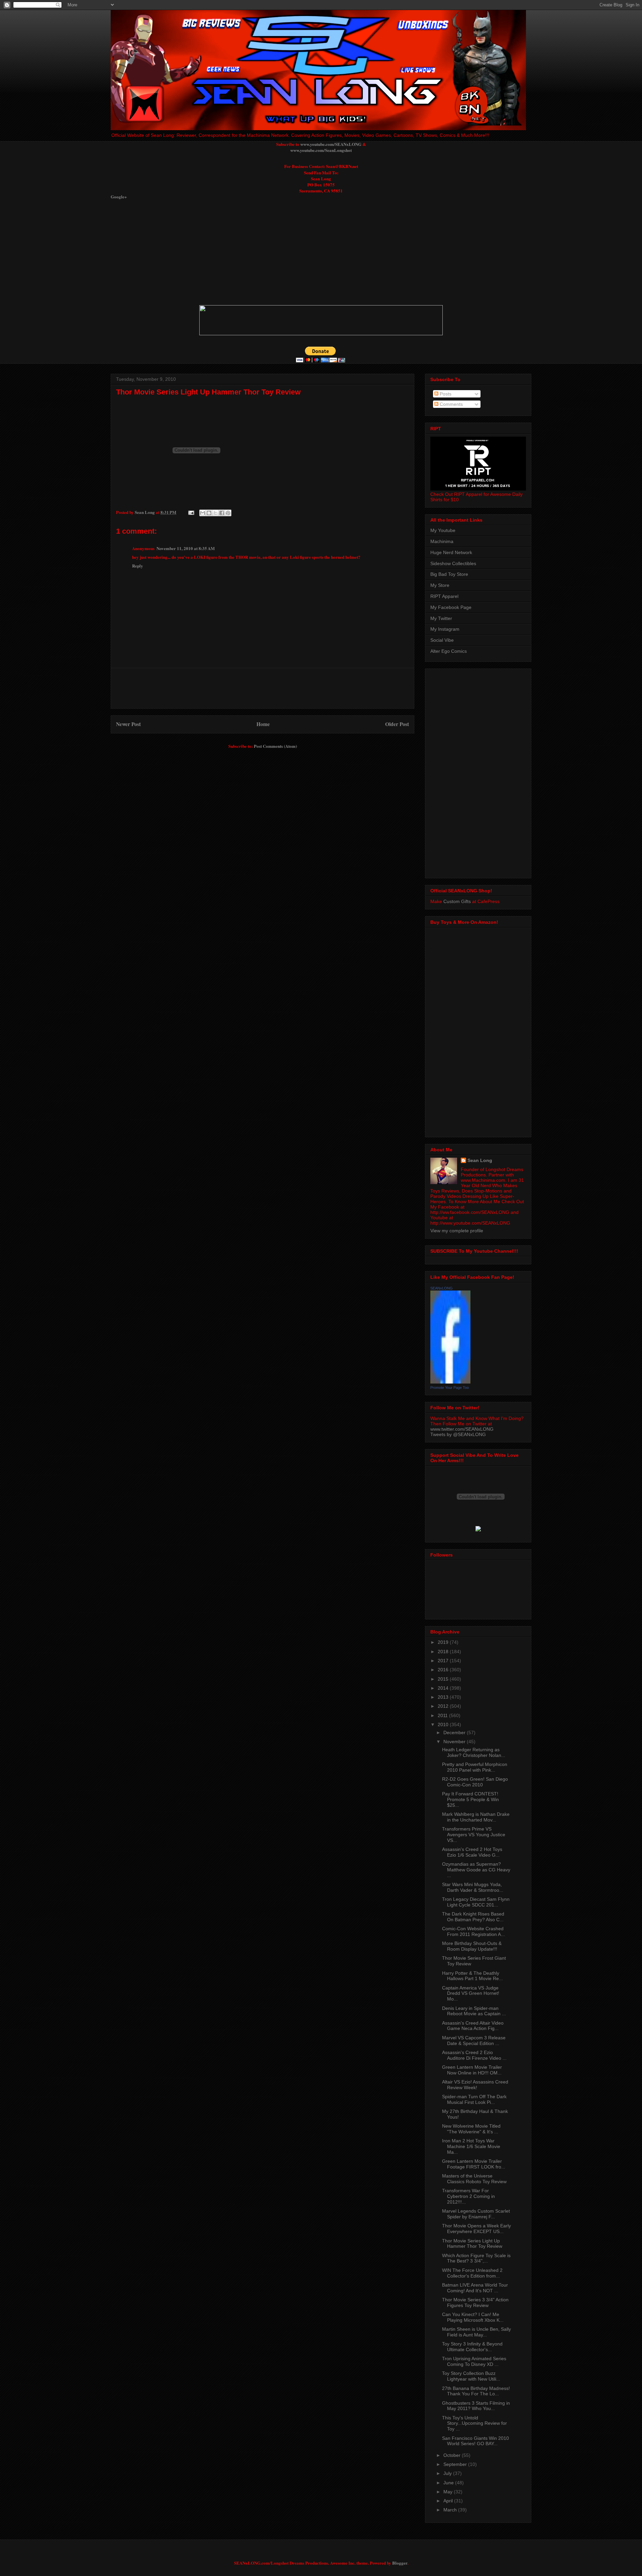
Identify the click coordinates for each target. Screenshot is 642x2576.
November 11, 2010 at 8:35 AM (186, 548)
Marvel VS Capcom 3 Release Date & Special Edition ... (474, 2040)
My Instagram (445, 629)
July (448, 2473)
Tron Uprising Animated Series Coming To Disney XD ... (474, 2361)
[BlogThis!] (209, 513)
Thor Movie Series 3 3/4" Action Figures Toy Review (475, 2302)
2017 (444, 1661)
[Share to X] (215, 513)
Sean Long (480, 1160)
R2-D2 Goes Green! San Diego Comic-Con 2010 (475, 1782)
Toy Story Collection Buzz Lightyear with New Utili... (471, 2376)
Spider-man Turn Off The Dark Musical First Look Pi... (474, 2099)
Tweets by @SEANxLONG (458, 1434)
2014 (444, 1688)
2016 (444, 1670)
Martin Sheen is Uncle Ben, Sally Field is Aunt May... (476, 2332)
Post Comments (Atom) (275, 746)
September (456, 2464)
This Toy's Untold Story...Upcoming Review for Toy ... (474, 2423)
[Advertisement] (273, 252)
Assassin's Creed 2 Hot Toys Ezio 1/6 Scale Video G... (472, 1852)
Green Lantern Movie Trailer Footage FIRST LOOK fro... (474, 2164)
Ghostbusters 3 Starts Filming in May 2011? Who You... (476, 2406)
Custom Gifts (457, 901)
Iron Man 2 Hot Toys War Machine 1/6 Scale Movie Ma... (471, 2146)
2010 (444, 1724)
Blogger (400, 2563)
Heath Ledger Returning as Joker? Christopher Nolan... (474, 1752)
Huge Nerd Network (451, 552)
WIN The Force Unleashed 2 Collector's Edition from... (472, 2273)
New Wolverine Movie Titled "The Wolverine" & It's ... (471, 2129)
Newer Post (128, 724)
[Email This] (203, 513)
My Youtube (443, 530)
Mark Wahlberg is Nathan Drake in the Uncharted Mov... (476, 1817)
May (449, 2492)
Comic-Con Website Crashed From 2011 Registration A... (473, 1931)
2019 (444, 1642)
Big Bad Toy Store (449, 574)
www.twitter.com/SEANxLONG (462, 1429)
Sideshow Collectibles (453, 563)
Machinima (442, 541)
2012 (444, 1706)
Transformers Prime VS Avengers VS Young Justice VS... (474, 1835)
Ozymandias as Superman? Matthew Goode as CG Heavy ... (476, 1870)
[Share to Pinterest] (228, 513)
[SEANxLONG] (450, 1382)
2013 (444, 1697)
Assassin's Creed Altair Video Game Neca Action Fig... (473, 2026)
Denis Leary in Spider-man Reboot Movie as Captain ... (474, 2011)
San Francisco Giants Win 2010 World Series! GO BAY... (475, 2441)
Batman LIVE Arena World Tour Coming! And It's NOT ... (475, 2288)
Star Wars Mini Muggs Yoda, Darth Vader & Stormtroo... (473, 1887)
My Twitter (441, 618)
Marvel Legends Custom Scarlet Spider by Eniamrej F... (476, 2214)
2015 (444, 1679)
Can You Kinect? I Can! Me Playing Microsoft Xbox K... (473, 2317)
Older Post (397, 724)
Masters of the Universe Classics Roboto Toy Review (474, 2179)
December (455, 1733)
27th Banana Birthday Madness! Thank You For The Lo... (476, 2391)
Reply (138, 566)
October (453, 2455)
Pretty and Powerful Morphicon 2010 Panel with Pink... (475, 1767)
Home (263, 724)
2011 (443, 1715)
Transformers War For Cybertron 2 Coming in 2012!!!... (468, 2196)
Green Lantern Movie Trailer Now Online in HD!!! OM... (472, 2070)
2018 (444, 1652)
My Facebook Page (451, 607)
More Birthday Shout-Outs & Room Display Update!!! (472, 1946)
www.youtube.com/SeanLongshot (321, 150)
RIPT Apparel (444, 596)
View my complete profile (457, 1231)
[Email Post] (191, 512)
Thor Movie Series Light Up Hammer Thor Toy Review (208, 392)
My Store (440, 585)
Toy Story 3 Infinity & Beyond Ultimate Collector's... (472, 2347)
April (449, 2501)
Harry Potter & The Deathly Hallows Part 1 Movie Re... (472, 1976)
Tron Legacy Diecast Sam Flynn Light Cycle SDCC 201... (476, 1902)
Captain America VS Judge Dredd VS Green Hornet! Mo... (471, 1993)
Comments (451, 404)
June (449, 2483)
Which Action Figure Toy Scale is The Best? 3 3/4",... (476, 2258)
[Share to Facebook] (222, 513)
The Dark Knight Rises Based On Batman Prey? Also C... (473, 1917)
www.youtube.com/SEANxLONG (331, 144)
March (451, 2510)
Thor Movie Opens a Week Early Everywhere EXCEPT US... (476, 2229)
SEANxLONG (442, 1288)
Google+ (119, 197)
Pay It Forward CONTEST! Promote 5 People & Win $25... (470, 1799)
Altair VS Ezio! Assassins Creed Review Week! (475, 2085)
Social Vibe (442, 640)
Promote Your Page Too (450, 1388)
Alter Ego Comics (449, 651)
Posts (445, 394)
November (455, 1742)
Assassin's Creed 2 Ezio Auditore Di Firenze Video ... (474, 2055)
